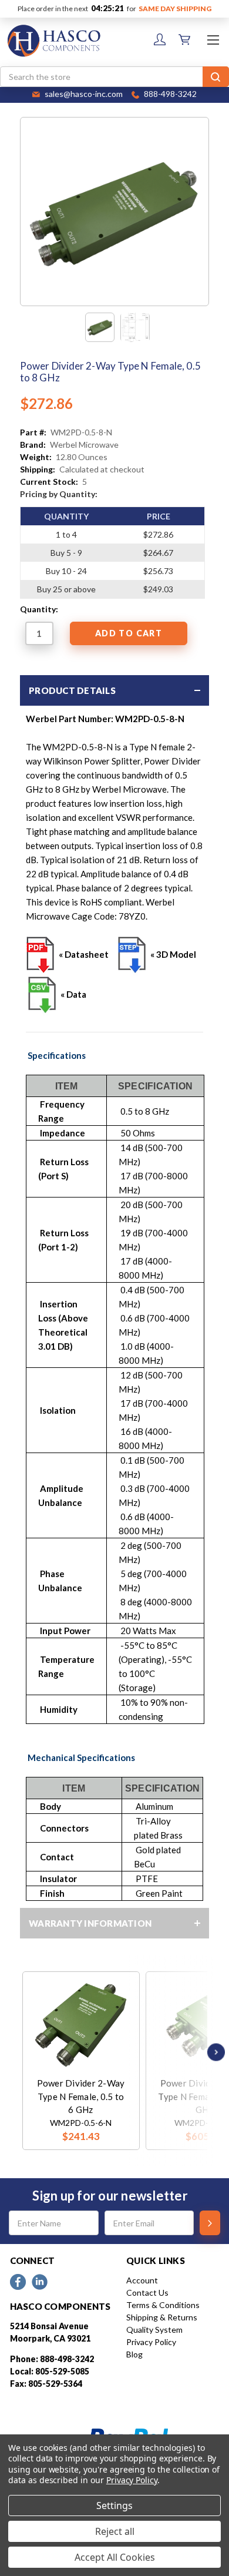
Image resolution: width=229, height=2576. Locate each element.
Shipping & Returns (162, 2317)
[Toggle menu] (213, 40)
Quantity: (39, 609)
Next (213, 2052)
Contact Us (147, 2292)
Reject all (115, 2531)
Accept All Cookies (115, 2557)
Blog (134, 2354)
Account (142, 2280)
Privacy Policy (151, 2342)
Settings (114, 2505)
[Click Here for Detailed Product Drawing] (41, 954)
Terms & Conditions (163, 2305)
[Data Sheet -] (135, 327)
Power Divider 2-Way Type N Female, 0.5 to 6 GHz (81, 2096)
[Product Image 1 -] (100, 327)
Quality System (154, 2330)
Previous (25, 2052)
